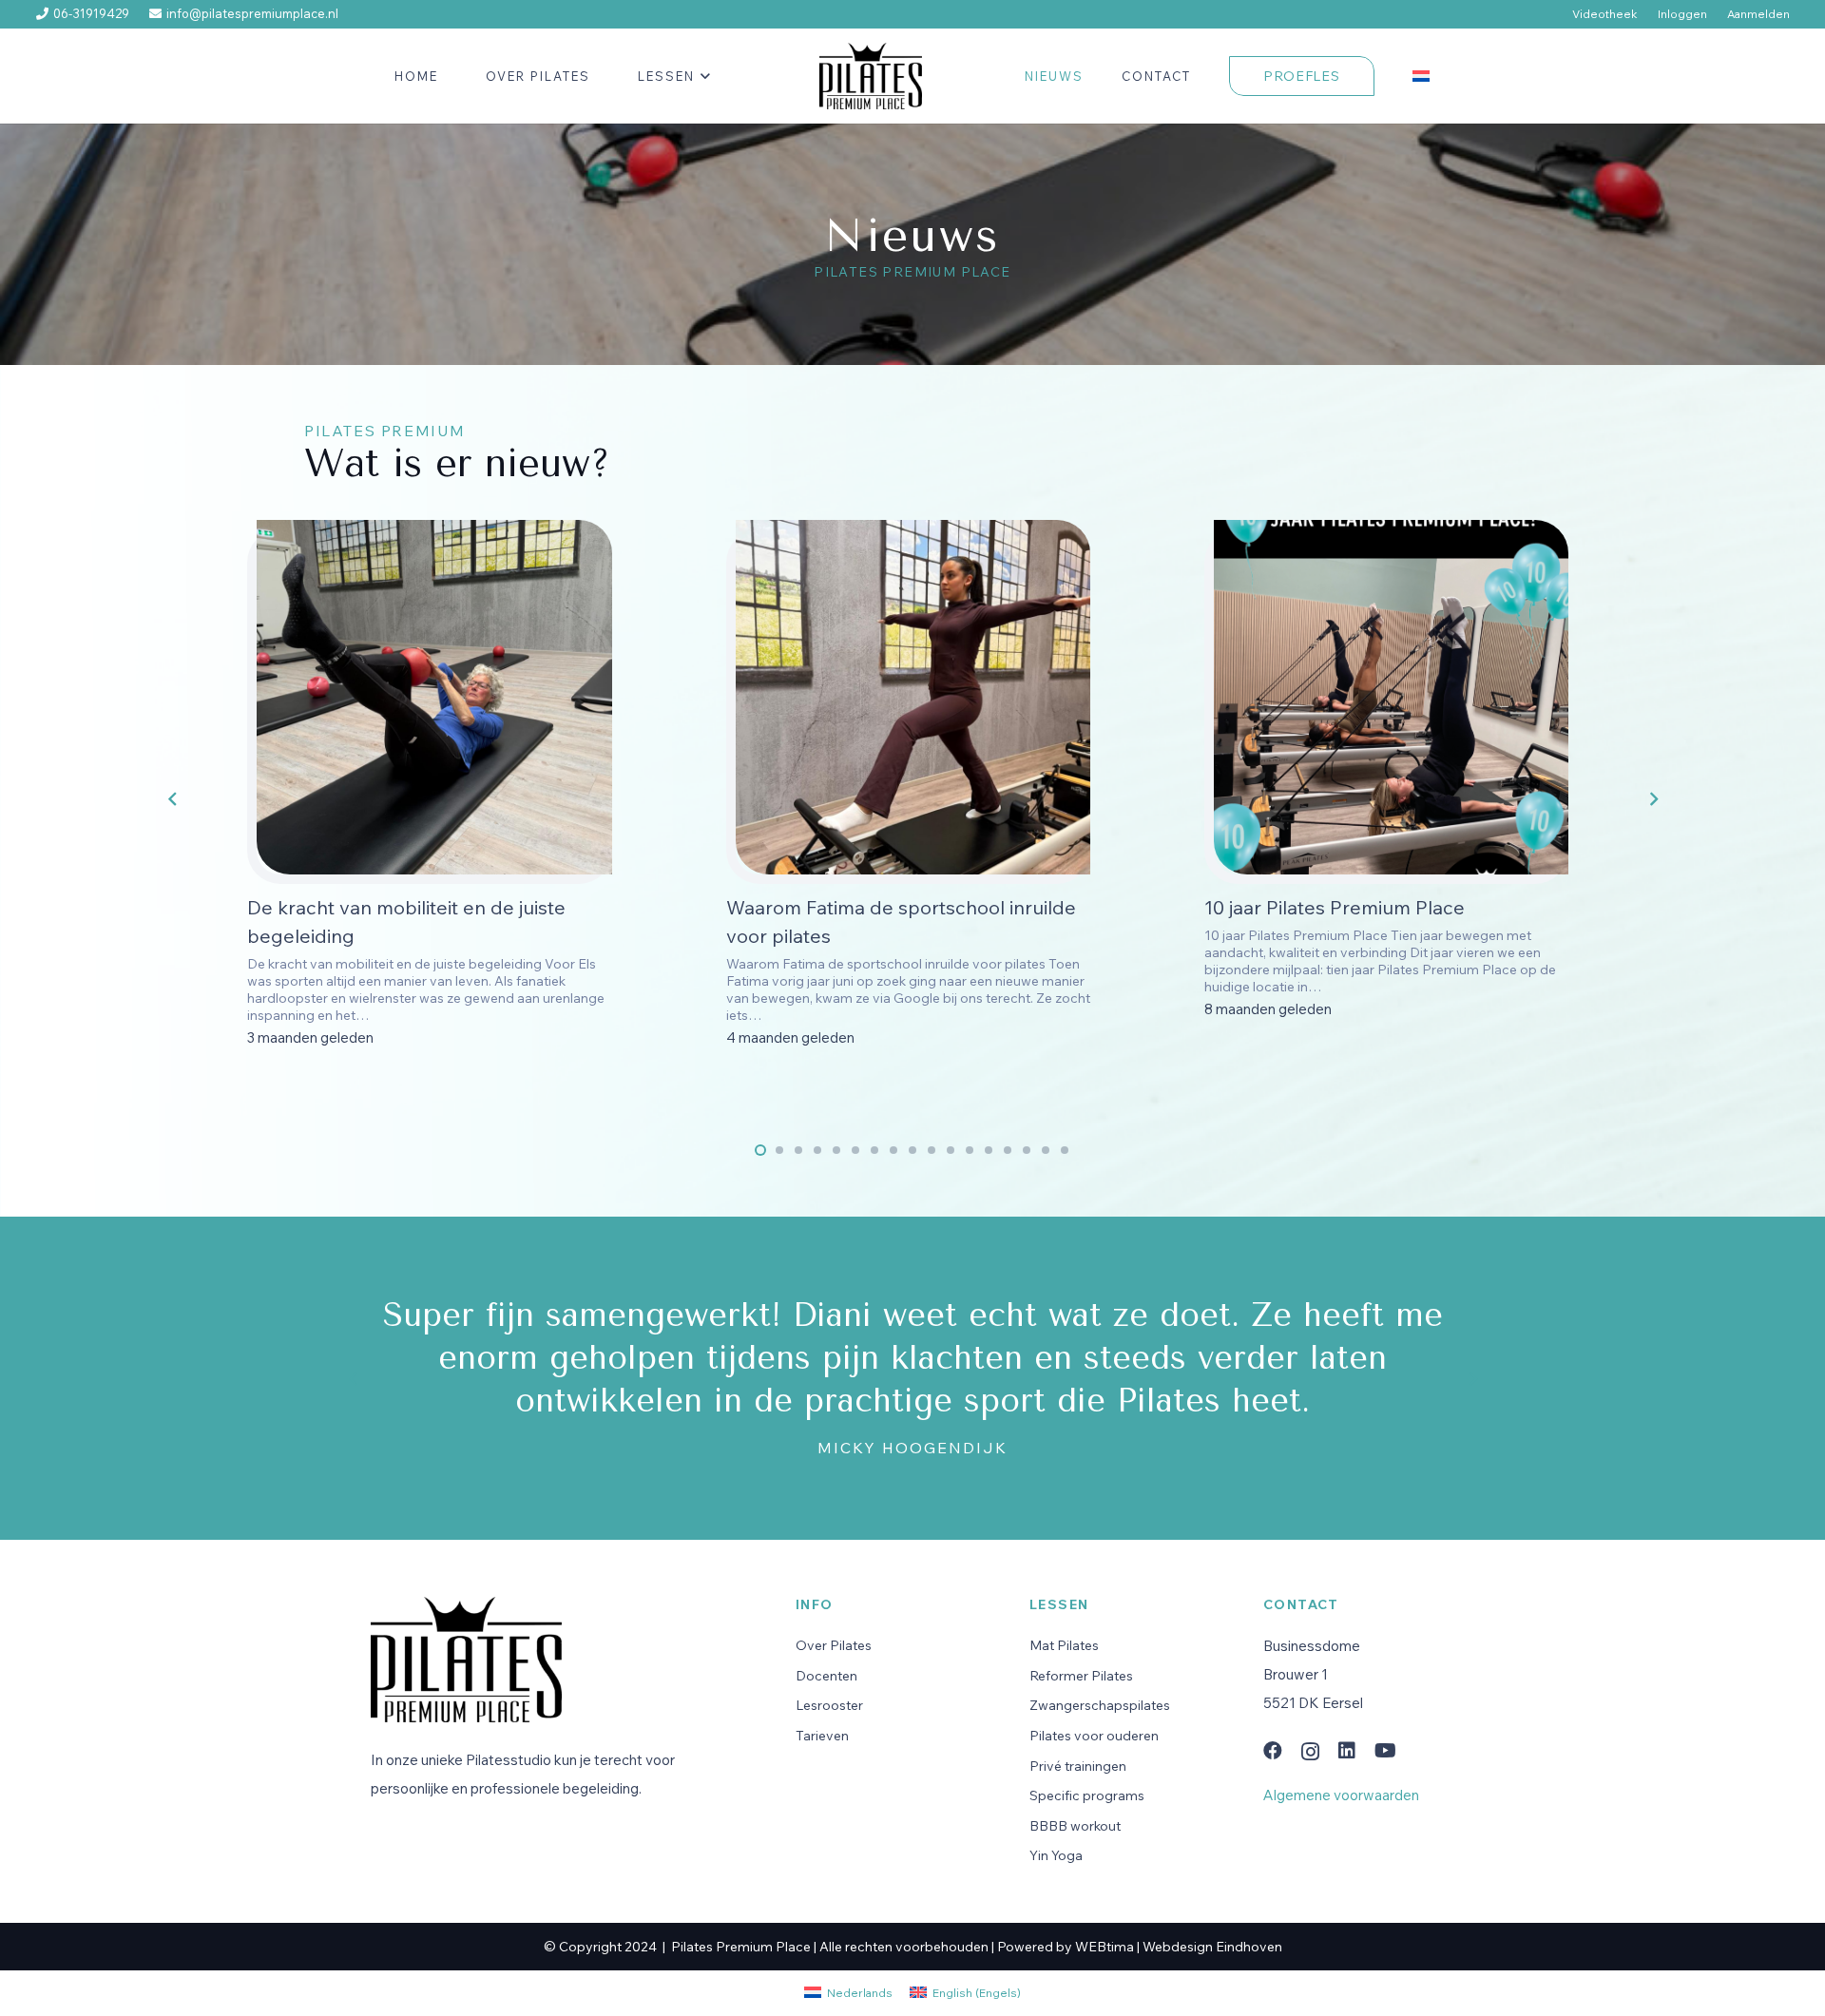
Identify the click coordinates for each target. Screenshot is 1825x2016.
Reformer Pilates (1081, 1676)
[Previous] (173, 799)
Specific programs (1087, 1795)
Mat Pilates (1064, 1645)
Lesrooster (829, 1705)
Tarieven (822, 1736)
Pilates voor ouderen (1094, 1736)
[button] (703, 76)
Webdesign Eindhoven (1212, 1947)
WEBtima (1105, 1947)
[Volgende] (1652, 799)
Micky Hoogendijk (912, 1448)
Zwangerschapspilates (1100, 1705)
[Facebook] (1273, 1751)
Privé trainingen (1078, 1766)
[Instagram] (1310, 1752)
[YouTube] (1385, 1751)
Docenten (826, 1676)
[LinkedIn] (1347, 1751)
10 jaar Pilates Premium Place (1335, 907)
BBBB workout (1075, 1826)
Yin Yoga (1056, 1855)
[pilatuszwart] (870, 76)
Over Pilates (834, 1645)
